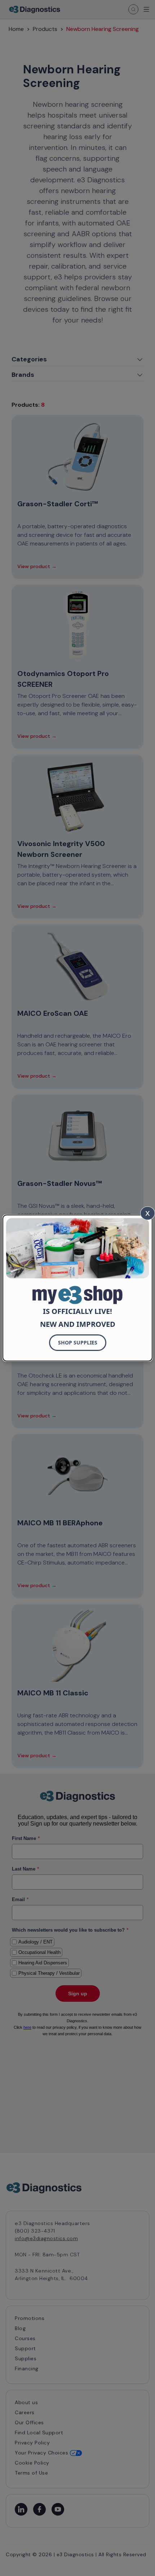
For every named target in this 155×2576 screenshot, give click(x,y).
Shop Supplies (78, 1342)
